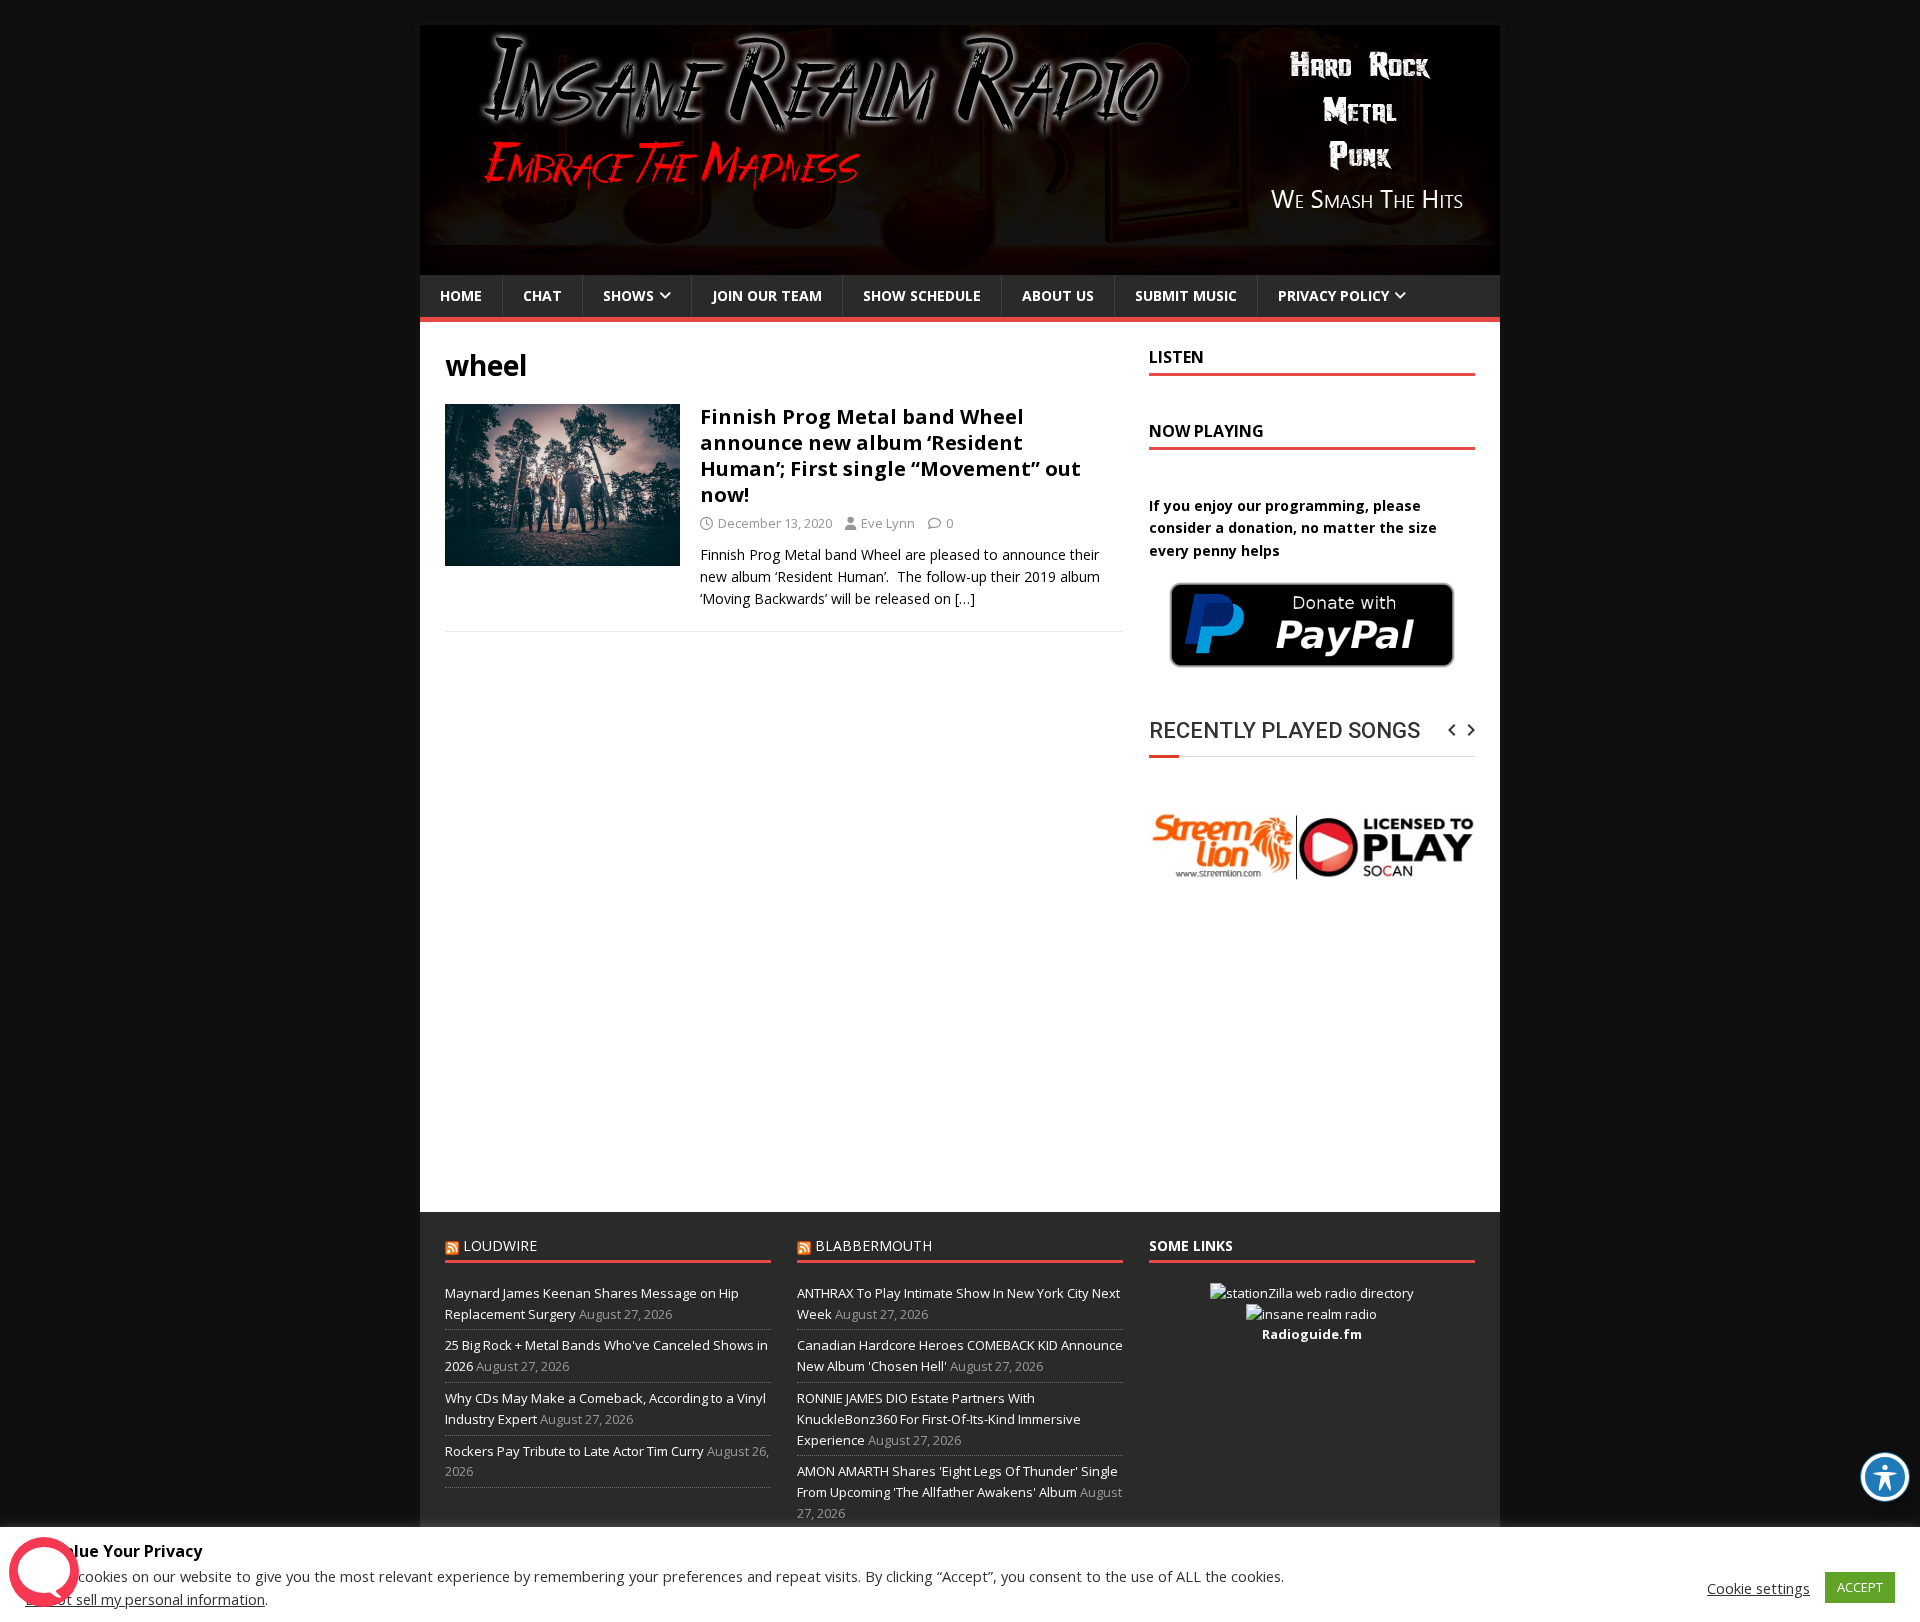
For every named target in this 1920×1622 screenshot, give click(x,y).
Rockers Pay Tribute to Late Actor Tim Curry (574, 1451)
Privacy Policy (1333, 295)
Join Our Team (767, 295)
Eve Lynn (888, 523)
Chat (542, 295)
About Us (1058, 295)
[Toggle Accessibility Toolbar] (1885, 1477)
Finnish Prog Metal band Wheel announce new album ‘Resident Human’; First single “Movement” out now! (890, 455)
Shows (628, 295)
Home (461, 295)
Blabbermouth (873, 1245)
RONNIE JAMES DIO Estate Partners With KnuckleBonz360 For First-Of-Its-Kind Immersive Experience (939, 1419)
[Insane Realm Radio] (960, 263)
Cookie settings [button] (1758, 1588)
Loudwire (500, 1245)
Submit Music (1186, 295)
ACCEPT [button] (1860, 1587)
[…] (965, 598)
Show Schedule (922, 295)
